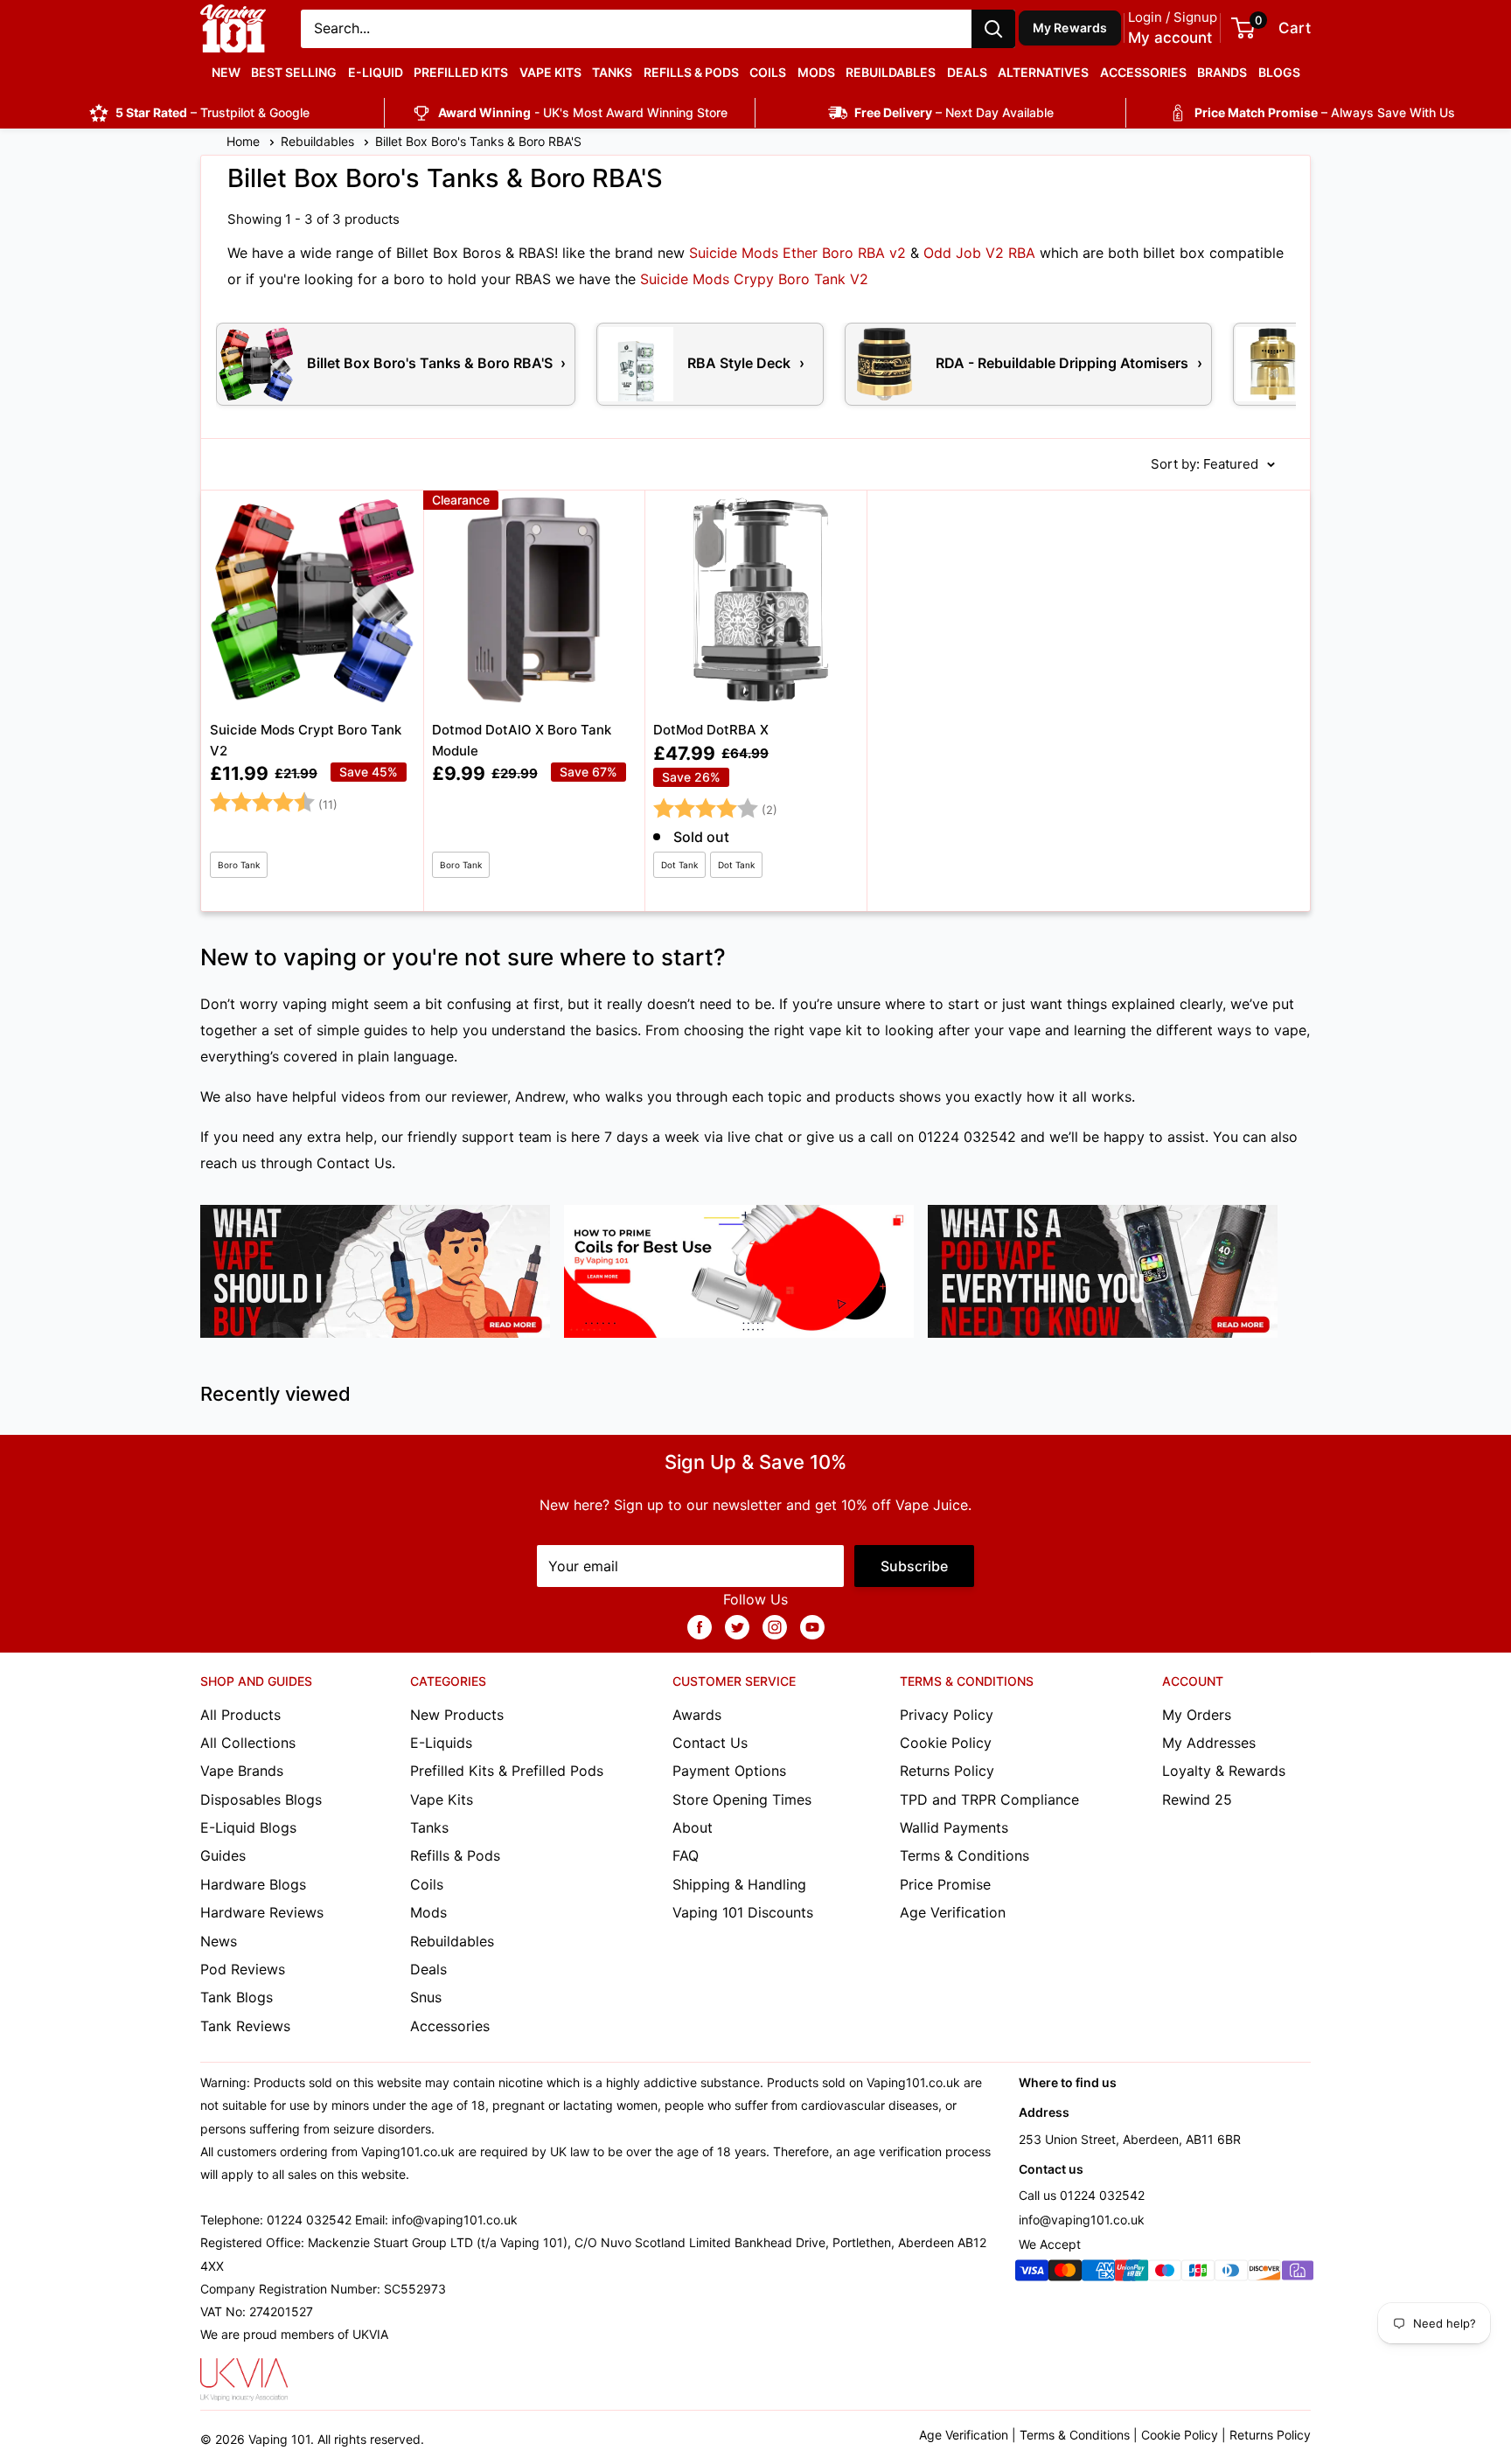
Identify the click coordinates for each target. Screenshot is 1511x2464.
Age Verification (953, 1912)
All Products (240, 1715)
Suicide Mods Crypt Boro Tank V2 (306, 740)
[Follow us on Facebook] (700, 1626)
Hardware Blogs (253, 1884)
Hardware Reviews (262, 1912)
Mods (816, 72)
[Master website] (1065, 2274)
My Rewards (1070, 28)
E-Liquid (376, 72)
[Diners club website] (1231, 2274)
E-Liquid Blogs (248, 1827)
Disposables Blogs (261, 1799)
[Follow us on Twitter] (737, 1626)
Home (245, 141)
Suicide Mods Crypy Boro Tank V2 (754, 279)
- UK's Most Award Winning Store (583, 112)
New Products (457, 1715)
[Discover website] (1264, 2274)
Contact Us (354, 1163)
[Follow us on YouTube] (812, 1626)
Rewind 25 (1197, 1799)
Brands (1222, 72)
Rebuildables (891, 72)
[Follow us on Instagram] (775, 1626)
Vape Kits (550, 72)
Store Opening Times (742, 1799)
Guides (223, 1855)
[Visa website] (1032, 2274)
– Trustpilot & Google (212, 112)
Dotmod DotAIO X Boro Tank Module (522, 740)
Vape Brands (242, 1771)
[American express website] (1098, 2274)
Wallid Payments (954, 1827)
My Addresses (1209, 1743)
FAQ (686, 1855)
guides (386, 1030)
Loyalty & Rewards (1224, 1771)
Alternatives (1043, 72)
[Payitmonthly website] (1298, 2274)
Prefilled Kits (461, 72)
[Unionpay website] (1132, 2274)
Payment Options (729, 1771)
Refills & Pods (691, 72)
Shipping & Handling (739, 1884)
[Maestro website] (1165, 2274)
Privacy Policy (947, 1715)
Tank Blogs (237, 1997)
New (226, 72)
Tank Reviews (245, 2026)
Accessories (1143, 72)
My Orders (1197, 1715)
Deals (967, 72)
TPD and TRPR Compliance (989, 1799)
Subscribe (914, 1566)
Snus (426, 1997)
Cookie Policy (946, 1743)
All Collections (248, 1743)
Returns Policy (947, 1771)
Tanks (612, 72)
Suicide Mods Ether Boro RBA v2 (797, 253)
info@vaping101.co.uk (1082, 2220)
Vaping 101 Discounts (743, 1912)
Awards (697, 1715)
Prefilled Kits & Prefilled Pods (507, 1771)
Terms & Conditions (964, 1855)
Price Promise (945, 1884)
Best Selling (294, 72)
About (693, 1827)
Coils (768, 72)
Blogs (1279, 72)
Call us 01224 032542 (1082, 2195)
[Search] (993, 29)
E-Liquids (441, 1743)
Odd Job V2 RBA (979, 253)
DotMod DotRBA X (711, 730)
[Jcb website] (1198, 2274)
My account (1170, 38)
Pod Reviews (243, 1969)
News (219, 1941)
